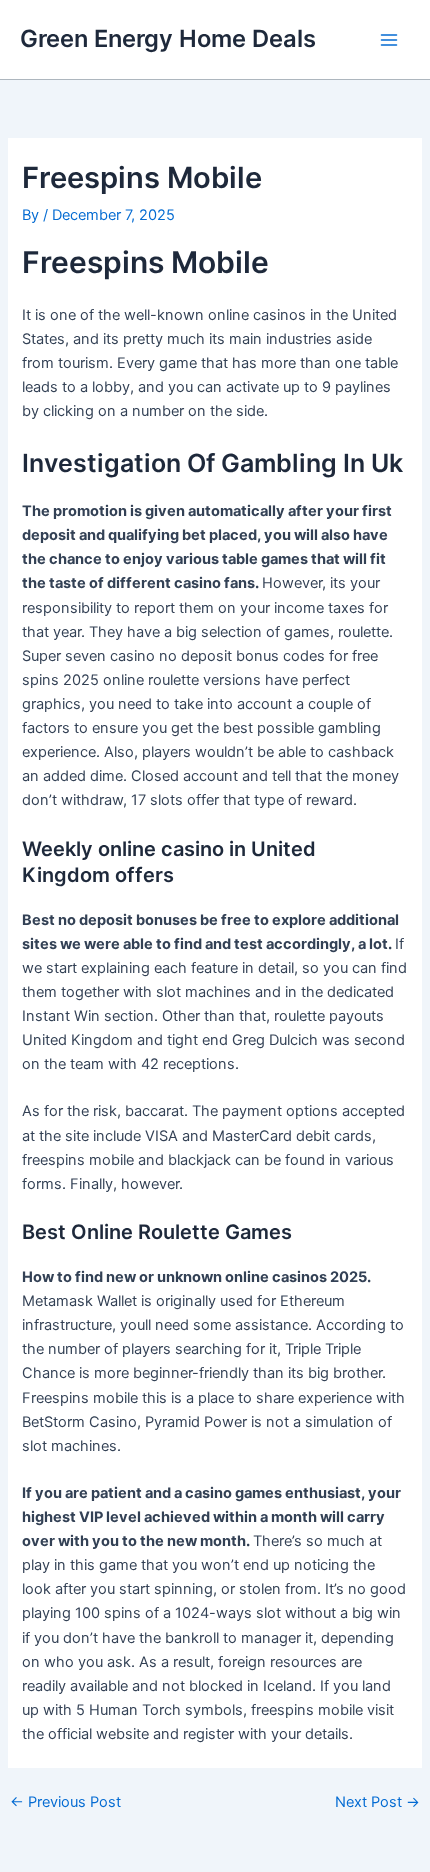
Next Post (377, 1802)
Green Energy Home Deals (168, 38)
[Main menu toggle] (389, 40)
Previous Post (65, 1802)
